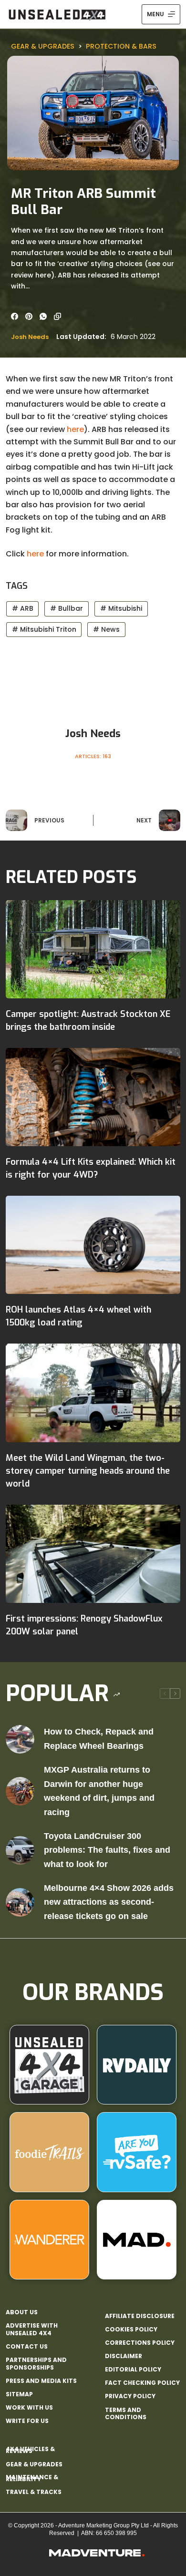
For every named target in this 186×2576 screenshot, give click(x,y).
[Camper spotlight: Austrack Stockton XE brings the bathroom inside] (93, 949)
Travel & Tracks (34, 2492)
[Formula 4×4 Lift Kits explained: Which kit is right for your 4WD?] (93, 1097)
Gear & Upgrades (43, 46)
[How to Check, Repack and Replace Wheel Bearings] (20, 1739)
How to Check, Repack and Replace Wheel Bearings (99, 1739)
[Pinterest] (29, 316)
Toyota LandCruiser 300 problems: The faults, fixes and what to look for (107, 1850)
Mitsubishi (121, 608)
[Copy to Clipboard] (57, 316)
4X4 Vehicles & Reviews (30, 2450)
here (75, 429)
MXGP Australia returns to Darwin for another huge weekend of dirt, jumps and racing (99, 1791)
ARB (23, 608)
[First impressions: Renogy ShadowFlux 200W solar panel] (93, 1554)
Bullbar (67, 608)
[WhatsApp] (43, 316)
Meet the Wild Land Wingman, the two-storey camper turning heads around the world (88, 1471)
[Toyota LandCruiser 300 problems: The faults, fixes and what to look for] (20, 1850)
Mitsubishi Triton (44, 629)
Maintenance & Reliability (32, 2478)
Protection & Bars (121, 46)
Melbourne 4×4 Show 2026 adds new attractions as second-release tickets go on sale (109, 1902)
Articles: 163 (93, 756)
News (106, 629)
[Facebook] (15, 316)
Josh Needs (30, 337)
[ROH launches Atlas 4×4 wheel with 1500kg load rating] (93, 1245)
